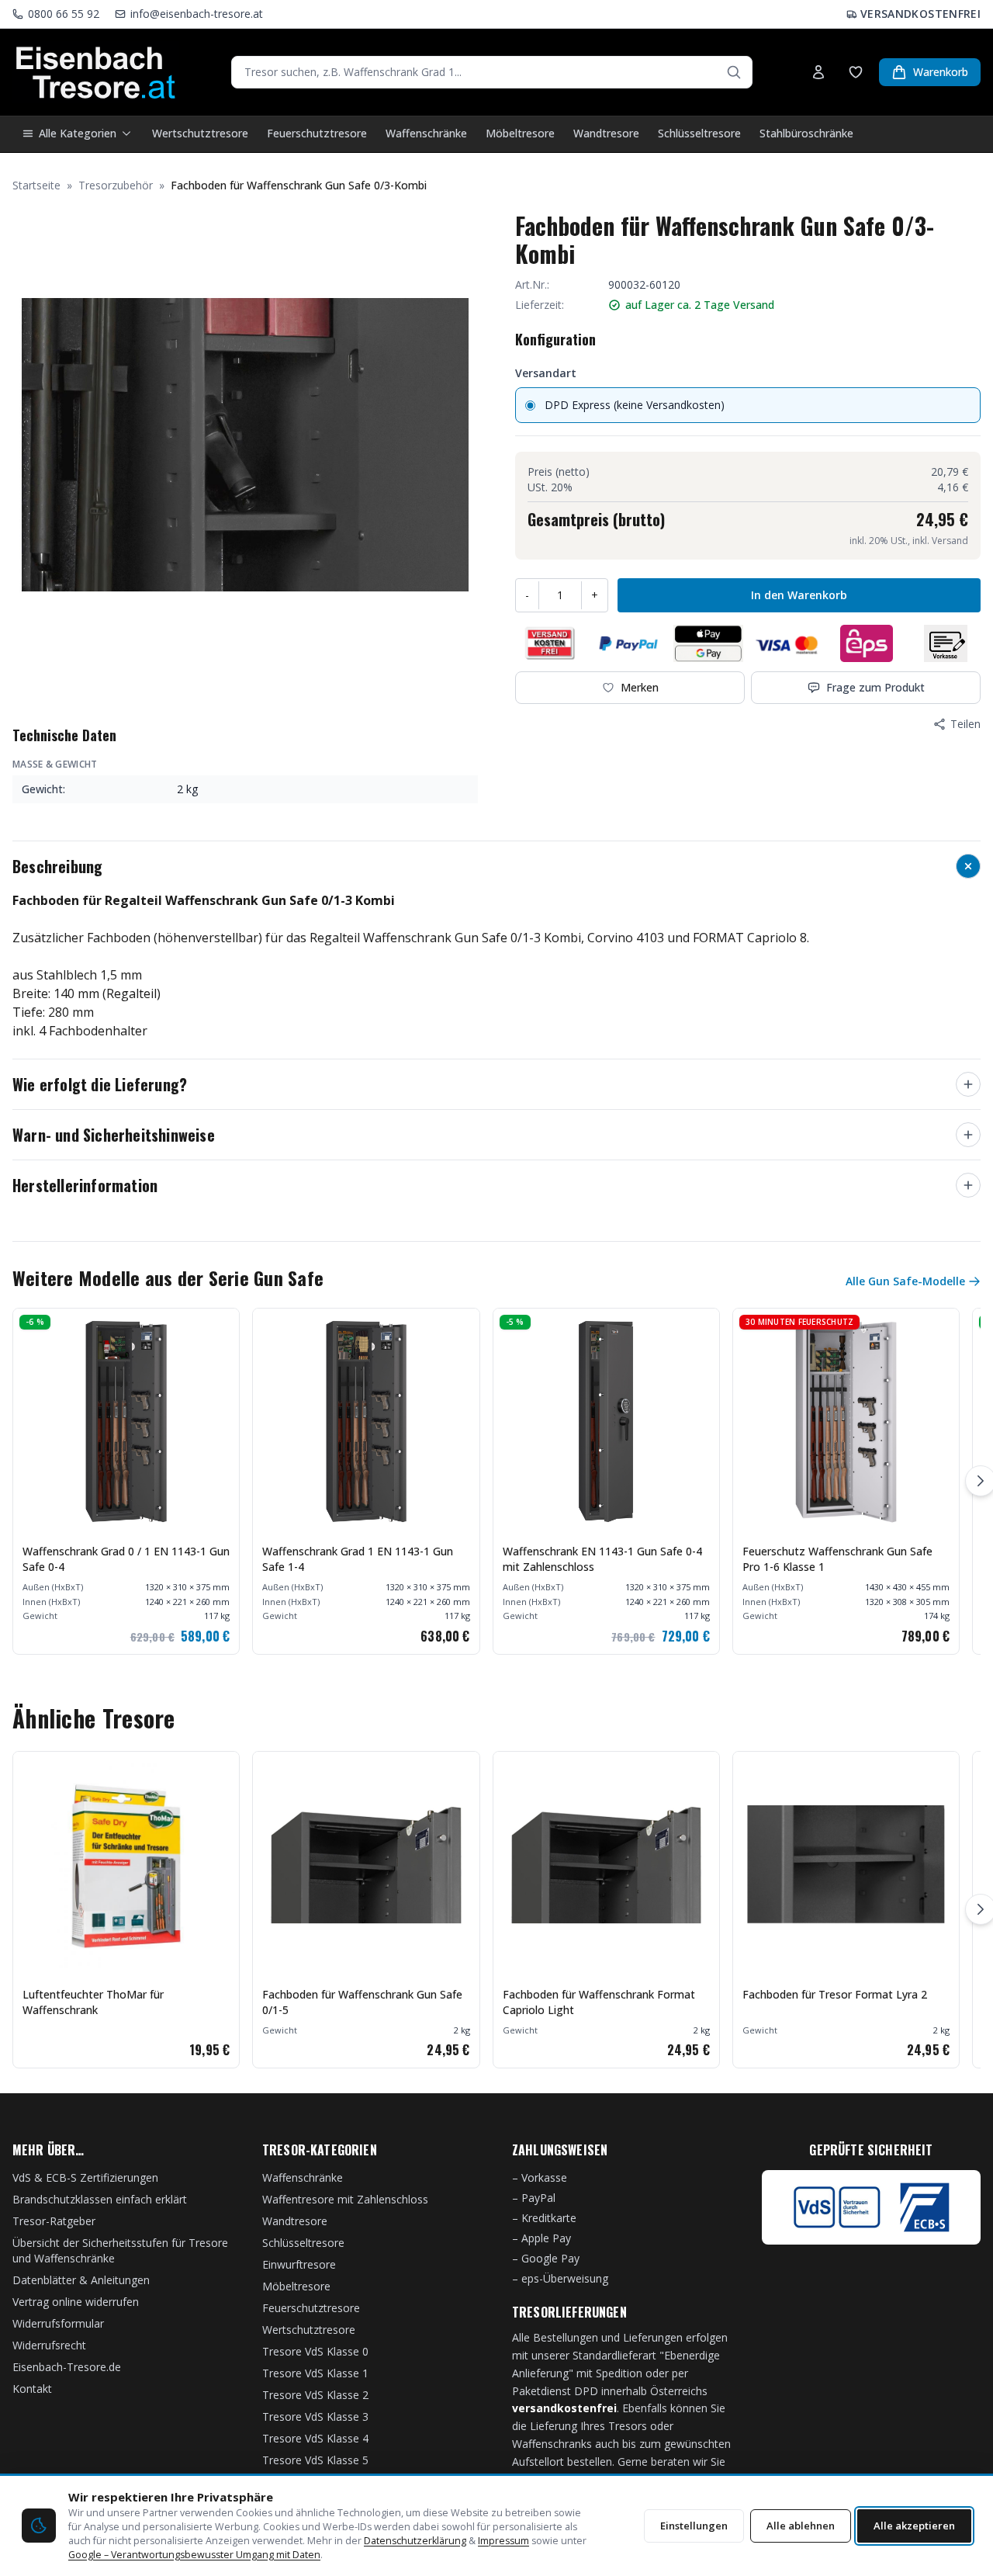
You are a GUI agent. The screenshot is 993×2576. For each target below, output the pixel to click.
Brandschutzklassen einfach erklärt (100, 2199)
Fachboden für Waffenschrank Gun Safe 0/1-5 (362, 2002)
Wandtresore (606, 133)
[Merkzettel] (856, 72)
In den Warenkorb (799, 595)
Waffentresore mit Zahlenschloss (345, 2199)
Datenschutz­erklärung (415, 2541)
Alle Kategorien (78, 133)
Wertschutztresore (200, 133)
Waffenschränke (426, 133)
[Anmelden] (818, 72)
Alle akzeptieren (914, 2526)
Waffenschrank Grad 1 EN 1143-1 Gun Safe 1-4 (358, 1559)
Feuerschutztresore (317, 133)
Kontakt (32, 2389)
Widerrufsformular (58, 2323)
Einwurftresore (299, 2264)
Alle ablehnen (801, 2526)
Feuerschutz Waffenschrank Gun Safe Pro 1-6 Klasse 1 (837, 1559)
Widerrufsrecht (49, 2345)
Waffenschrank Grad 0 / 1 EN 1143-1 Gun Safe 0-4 (126, 1559)
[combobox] (492, 72)
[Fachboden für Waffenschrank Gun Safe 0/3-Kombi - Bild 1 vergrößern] (245, 445)
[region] (496, 1481)
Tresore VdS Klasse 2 (315, 2395)
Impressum (503, 2541)
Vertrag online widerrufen (76, 2302)
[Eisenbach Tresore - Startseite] (96, 72)
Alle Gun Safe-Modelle (905, 1281)
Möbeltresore (520, 133)
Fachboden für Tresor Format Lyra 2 (835, 1994)
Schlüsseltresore (699, 133)
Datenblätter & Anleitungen (81, 2280)
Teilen (965, 724)
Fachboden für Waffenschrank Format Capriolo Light (599, 2002)
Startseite (36, 185)
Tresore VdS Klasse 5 (315, 2460)
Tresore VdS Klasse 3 (315, 2417)
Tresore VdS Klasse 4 (315, 2438)
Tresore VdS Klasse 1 (315, 2373)
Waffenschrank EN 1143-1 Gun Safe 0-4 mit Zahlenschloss (602, 1559)
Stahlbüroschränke (806, 133)
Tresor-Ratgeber (54, 2221)
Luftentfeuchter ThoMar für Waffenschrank (93, 2002)
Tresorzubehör (116, 185)
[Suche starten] (734, 72)
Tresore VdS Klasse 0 (315, 2351)
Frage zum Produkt (875, 687)
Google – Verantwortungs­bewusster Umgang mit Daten (194, 2555)
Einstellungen (694, 2526)
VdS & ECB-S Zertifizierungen (85, 2177)
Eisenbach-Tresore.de (67, 2367)
